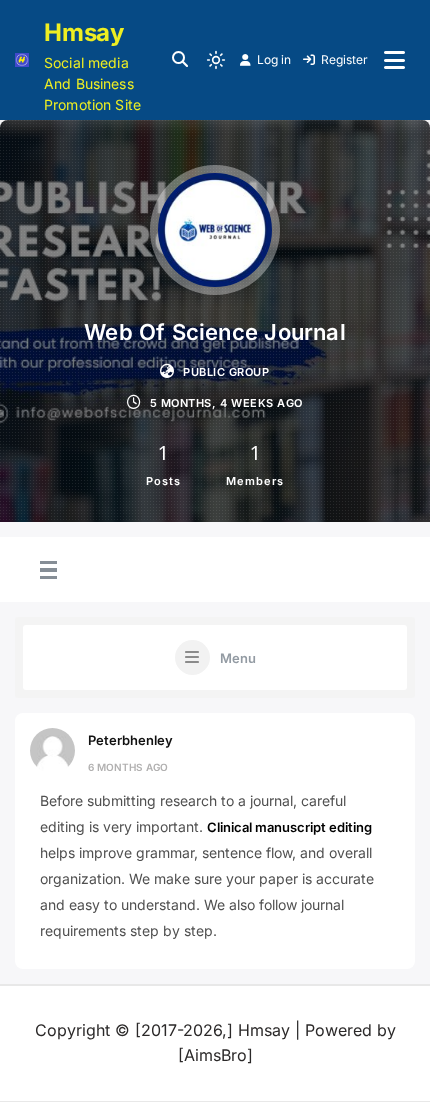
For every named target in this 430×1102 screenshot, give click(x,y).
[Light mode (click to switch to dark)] (216, 60)
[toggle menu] (46, 571)
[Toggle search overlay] (180, 60)
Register (344, 59)
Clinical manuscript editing (289, 827)
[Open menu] (394, 60)
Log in (274, 59)
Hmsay (84, 32)
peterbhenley (130, 740)
